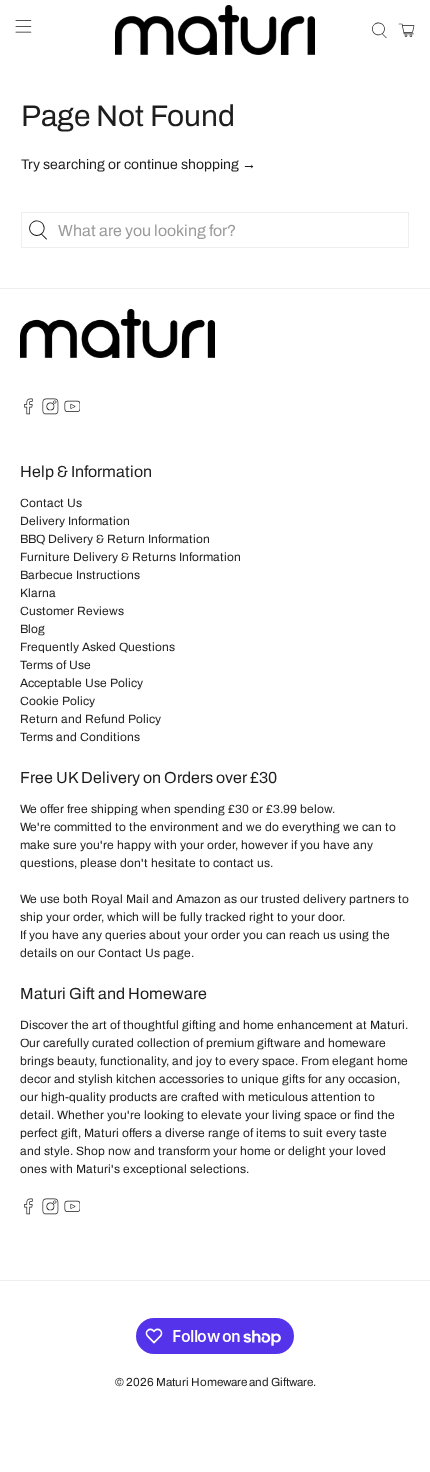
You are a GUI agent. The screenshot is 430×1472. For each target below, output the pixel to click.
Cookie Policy (57, 701)
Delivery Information (75, 521)
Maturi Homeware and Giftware (234, 1382)
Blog (32, 629)
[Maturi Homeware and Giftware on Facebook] (28, 411)
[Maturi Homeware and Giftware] (215, 30)
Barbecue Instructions (80, 575)
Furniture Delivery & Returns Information (130, 557)
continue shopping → (190, 164)
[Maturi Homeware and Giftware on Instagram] (50, 411)
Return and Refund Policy (90, 719)
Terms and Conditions (80, 737)
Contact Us (51, 503)
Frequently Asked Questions (97, 647)
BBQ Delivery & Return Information (115, 539)
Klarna (38, 593)
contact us (241, 863)
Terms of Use (55, 665)
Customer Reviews (72, 611)
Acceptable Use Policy (81, 683)
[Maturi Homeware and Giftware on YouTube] (72, 411)
